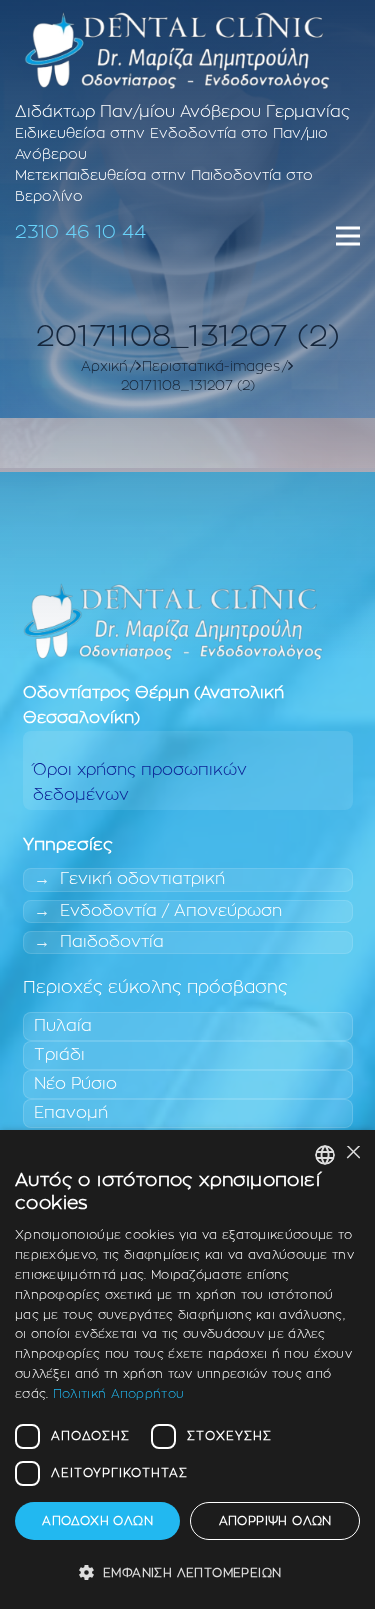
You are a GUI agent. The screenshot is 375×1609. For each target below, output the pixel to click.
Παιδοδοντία (112, 942)
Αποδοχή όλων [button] (97, 1521)
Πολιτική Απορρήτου (118, 1394)
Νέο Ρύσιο (75, 1084)
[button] (187, 1573)
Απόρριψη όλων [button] (275, 1521)
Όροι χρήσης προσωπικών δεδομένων (140, 782)
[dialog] (187, 1369)
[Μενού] (348, 236)
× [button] (352, 1153)
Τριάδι (59, 1055)
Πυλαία (63, 1026)
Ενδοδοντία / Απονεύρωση (171, 911)
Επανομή (71, 1113)
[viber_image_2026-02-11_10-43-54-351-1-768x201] (177, 50)
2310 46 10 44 (80, 232)
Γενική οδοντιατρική (142, 879)
